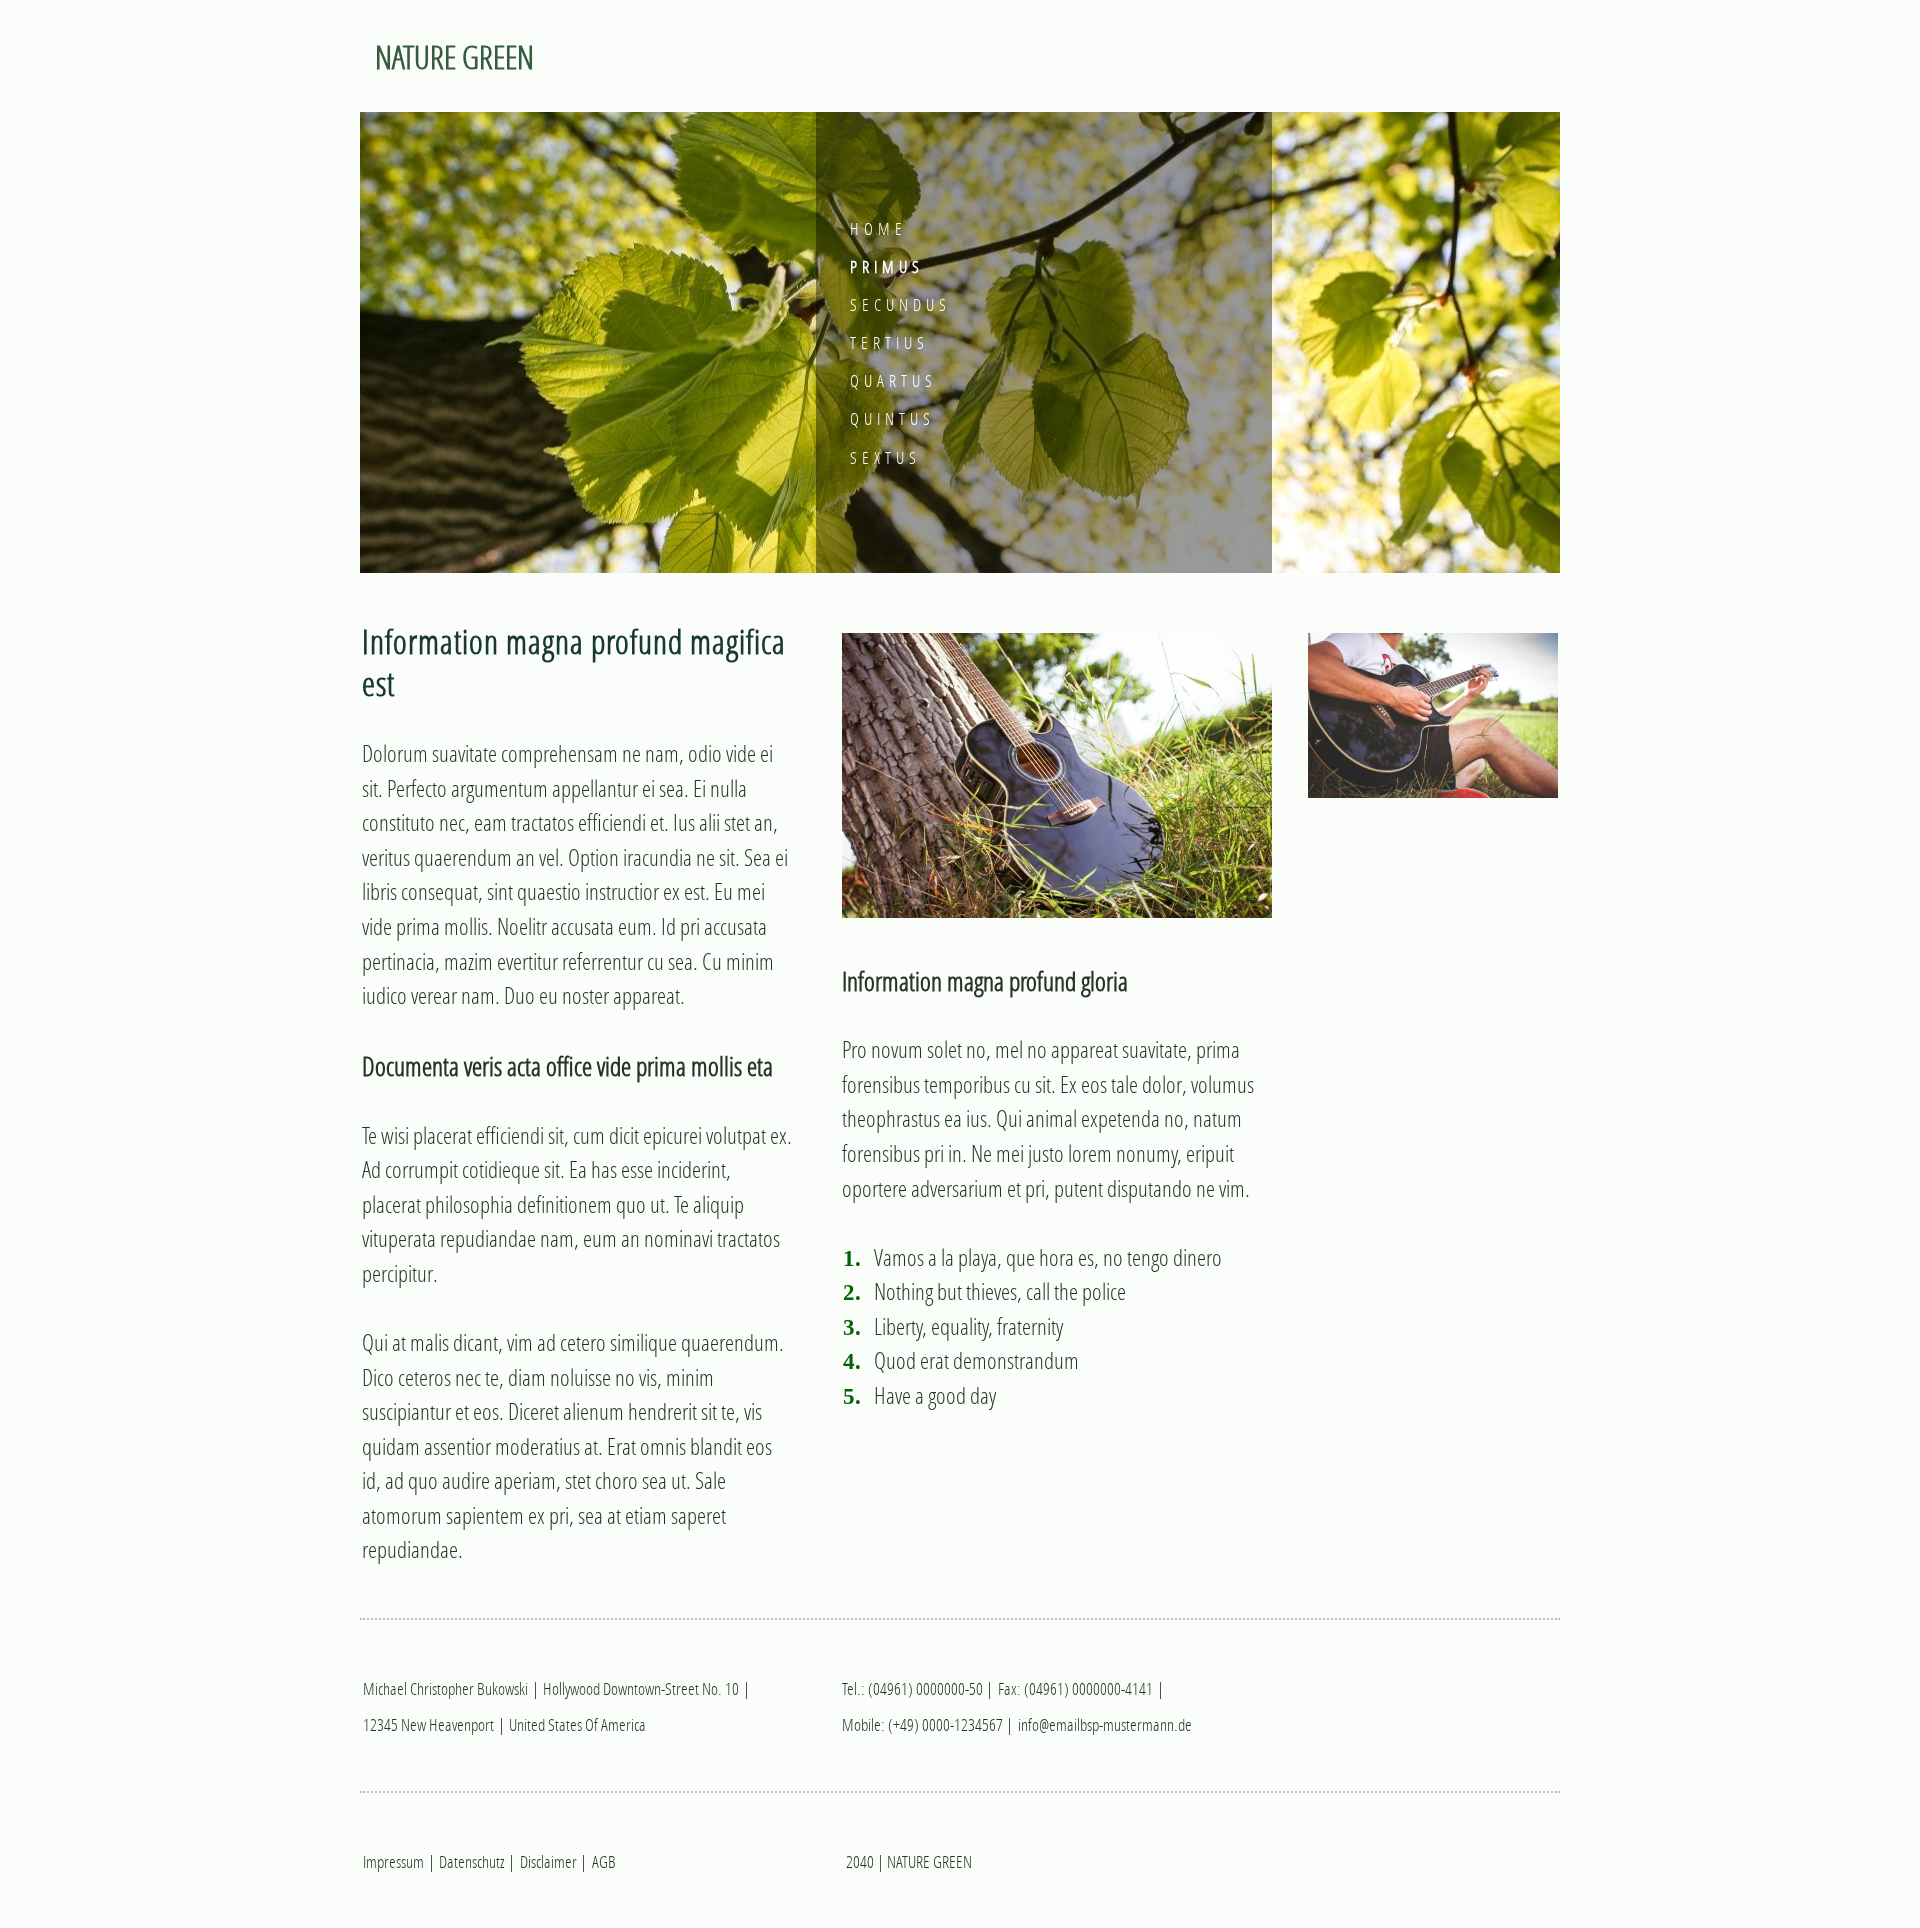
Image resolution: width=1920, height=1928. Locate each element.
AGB (604, 1861)
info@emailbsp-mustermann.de (1105, 1724)
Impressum (393, 1861)
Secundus (900, 304)
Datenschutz (471, 1861)
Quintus (892, 418)
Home (878, 228)
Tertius (889, 342)
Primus (887, 266)
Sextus (885, 457)
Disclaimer (548, 1861)
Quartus (893, 380)
